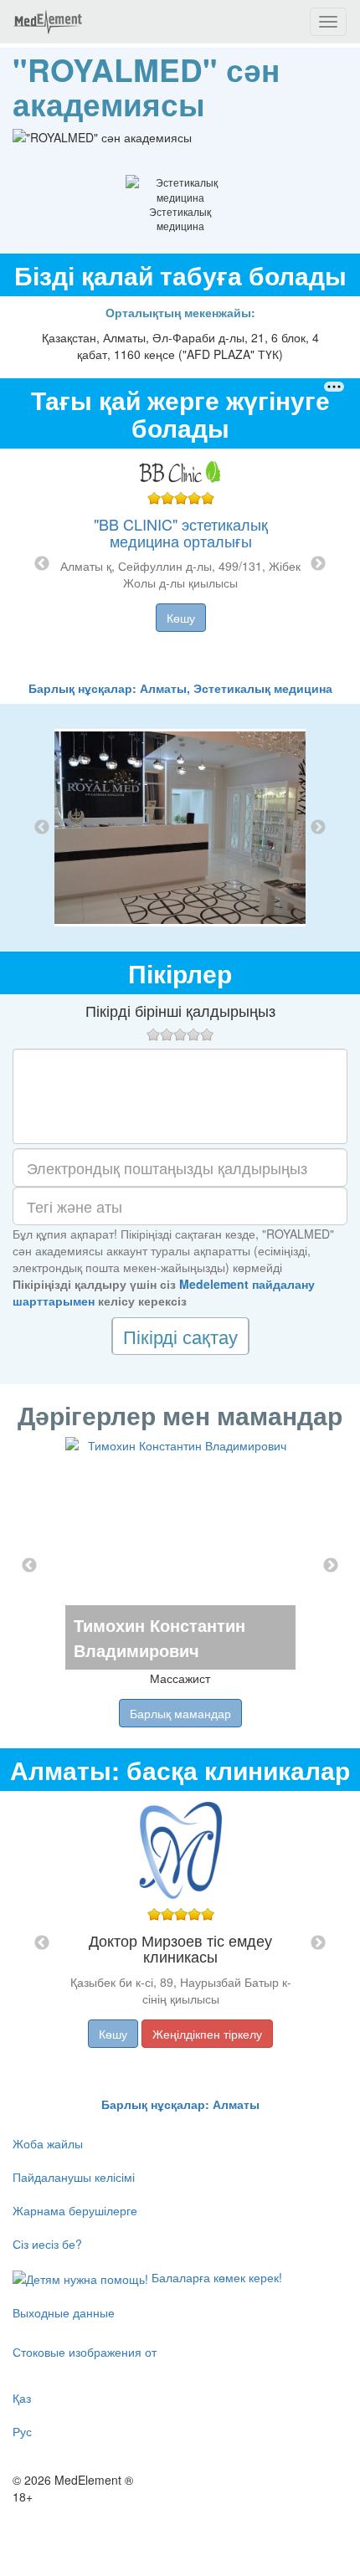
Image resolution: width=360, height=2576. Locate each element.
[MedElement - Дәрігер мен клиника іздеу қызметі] (48, 22)
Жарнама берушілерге (75, 2210)
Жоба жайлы (48, 2143)
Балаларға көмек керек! (215, 2277)
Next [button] (318, 564)
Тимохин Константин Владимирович (159, 1637)
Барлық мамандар (180, 1713)
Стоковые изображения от (85, 2352)
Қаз (22, 2398)
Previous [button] (42, 564)
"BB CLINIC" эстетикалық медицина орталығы (181, 532)
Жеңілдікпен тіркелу (207, 2034)
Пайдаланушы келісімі (74, 2177)
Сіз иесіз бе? (47, 2244)
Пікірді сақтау (180, 1336)
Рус (22, 2431)
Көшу (181, 618)
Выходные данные (64, 2312)
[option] (180, 564)
